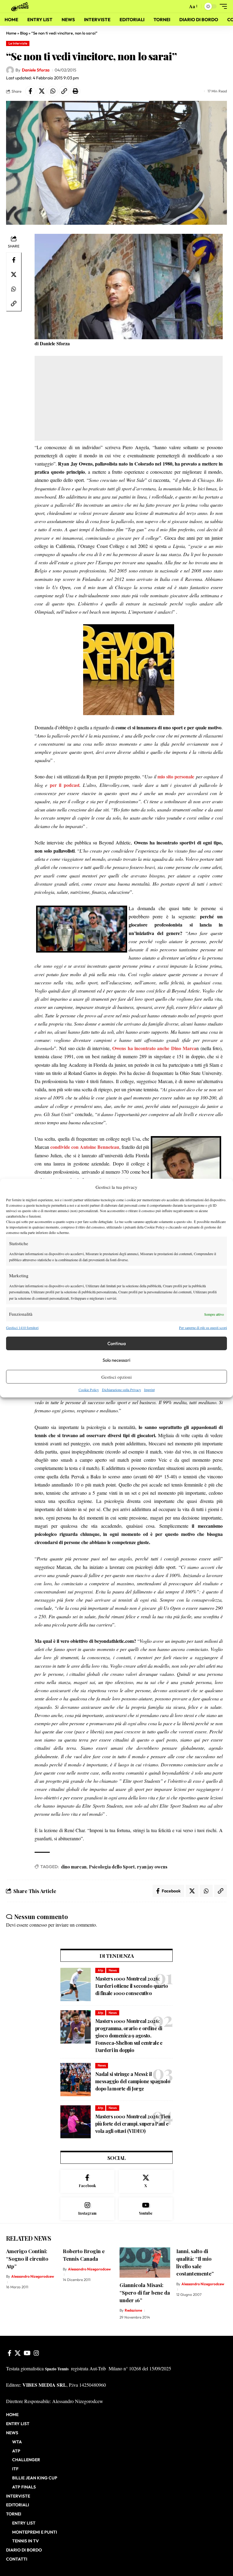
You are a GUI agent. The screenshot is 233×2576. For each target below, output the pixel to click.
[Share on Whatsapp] (53, 91)
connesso (38, 1925)
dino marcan (74, 1867)
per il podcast (65, 785)
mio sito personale (176, 776)
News (113, 1970)
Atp (100, 1970)
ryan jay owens (152, 1867)
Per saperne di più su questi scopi (203, 1328)
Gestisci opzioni (116, 1377)
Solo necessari (116, 1360)
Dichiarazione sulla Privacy (122, 1390)
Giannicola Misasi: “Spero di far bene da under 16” (145, 2292)
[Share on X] (42, 91)
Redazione (133, 2310)
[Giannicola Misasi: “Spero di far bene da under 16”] (145, 2263)
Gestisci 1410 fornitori (22, 1328)
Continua (117, 1343)
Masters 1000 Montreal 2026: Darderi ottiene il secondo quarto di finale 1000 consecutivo (132, 1986)
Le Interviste (18, 43)
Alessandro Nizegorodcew (33, 2276)
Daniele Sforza (36, 70)
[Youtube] (146, 2209)
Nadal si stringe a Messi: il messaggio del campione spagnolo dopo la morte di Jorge (133, 2081)
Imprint (149, 1390)
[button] (181, 6)
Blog (24, 33)
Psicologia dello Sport (112, 1867)
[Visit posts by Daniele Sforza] (10, 70)
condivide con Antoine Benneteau (85, 1147)
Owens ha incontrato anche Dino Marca (154, 1048)
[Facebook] (87, 2181)
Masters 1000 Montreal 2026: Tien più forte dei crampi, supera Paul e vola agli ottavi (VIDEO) (133, 2124)
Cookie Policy (89, 1390)
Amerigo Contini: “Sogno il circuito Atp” (27, 2258)
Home (11, 33)
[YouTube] (27, 2353)
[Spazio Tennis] (21, 6)
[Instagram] (87, 2209)
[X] (146, 2181)
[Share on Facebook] (30, 91)
